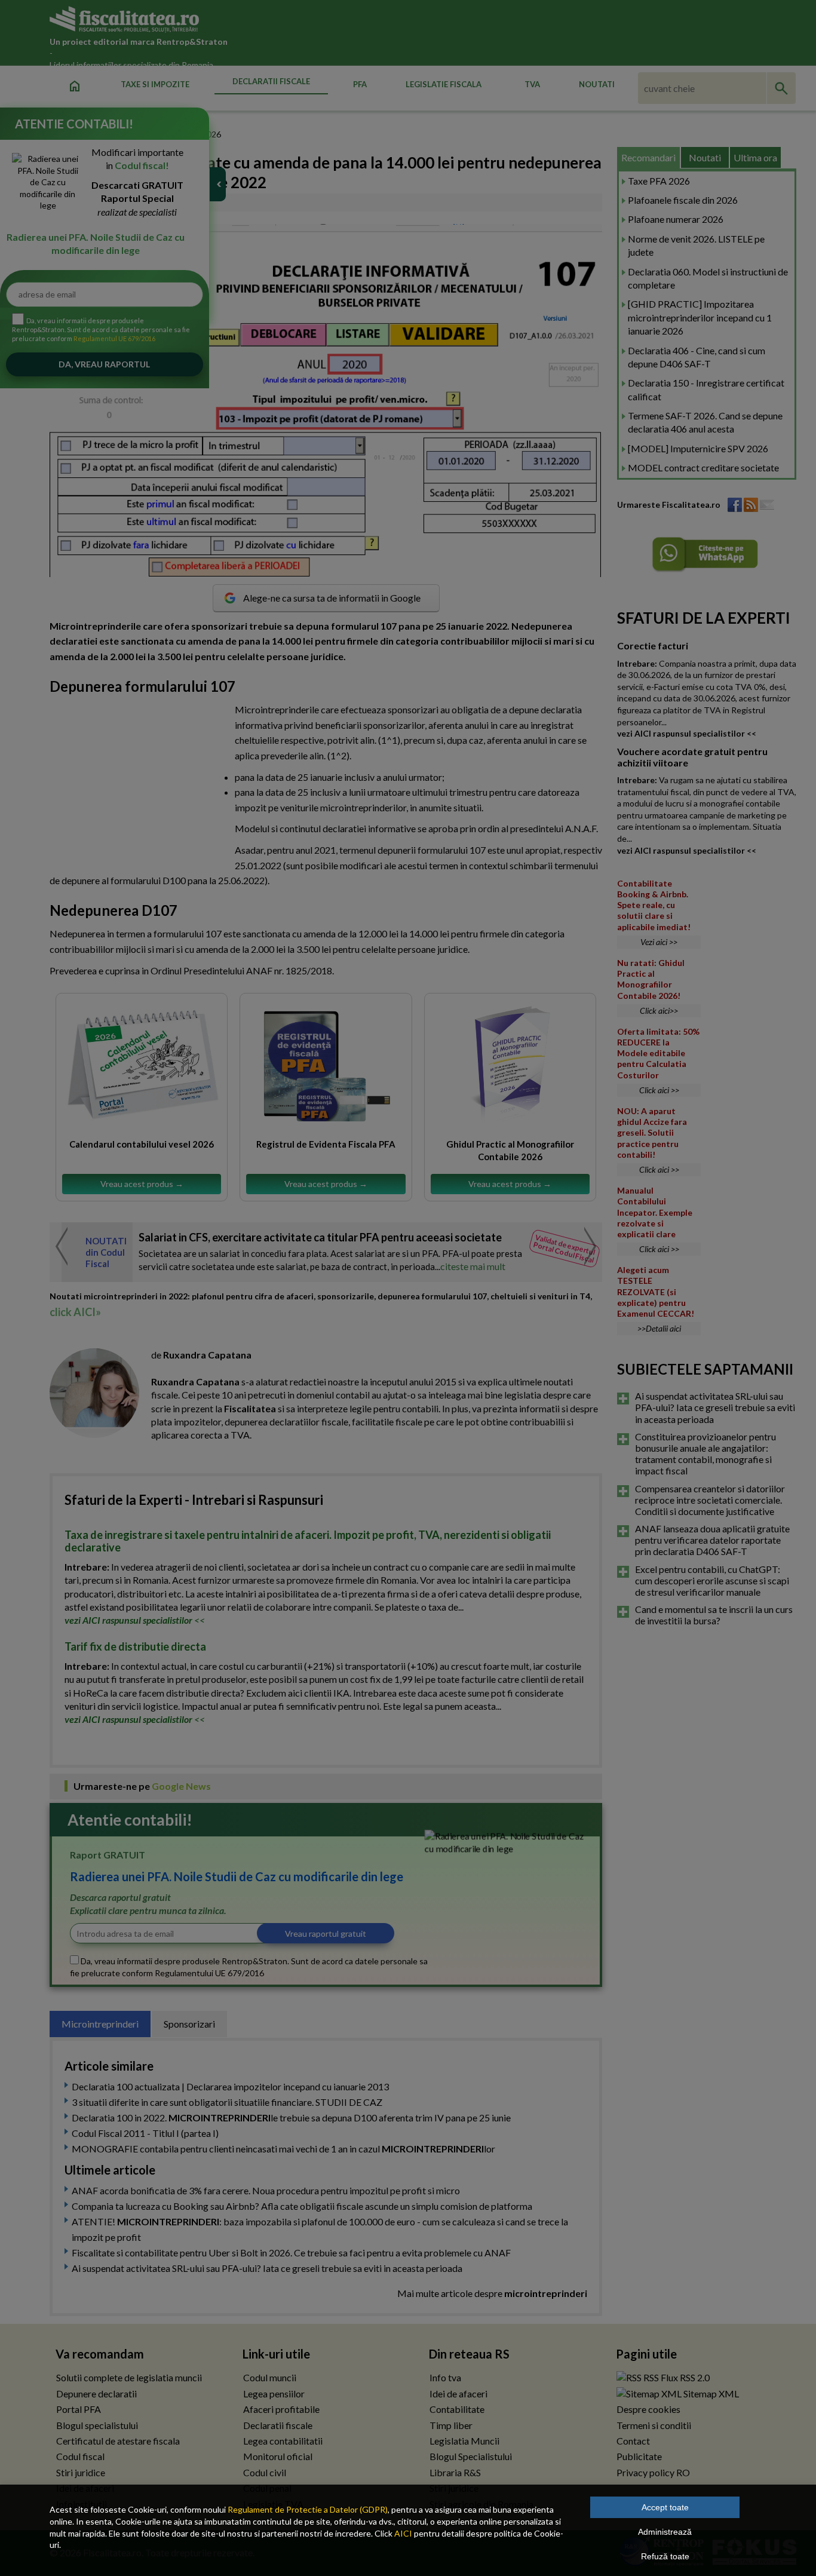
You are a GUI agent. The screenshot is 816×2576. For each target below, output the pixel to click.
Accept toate (665, 2507)
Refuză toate (665, 2556)
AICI (403, 2533)
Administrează (665, 2532)
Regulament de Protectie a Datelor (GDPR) (308, 2509)
